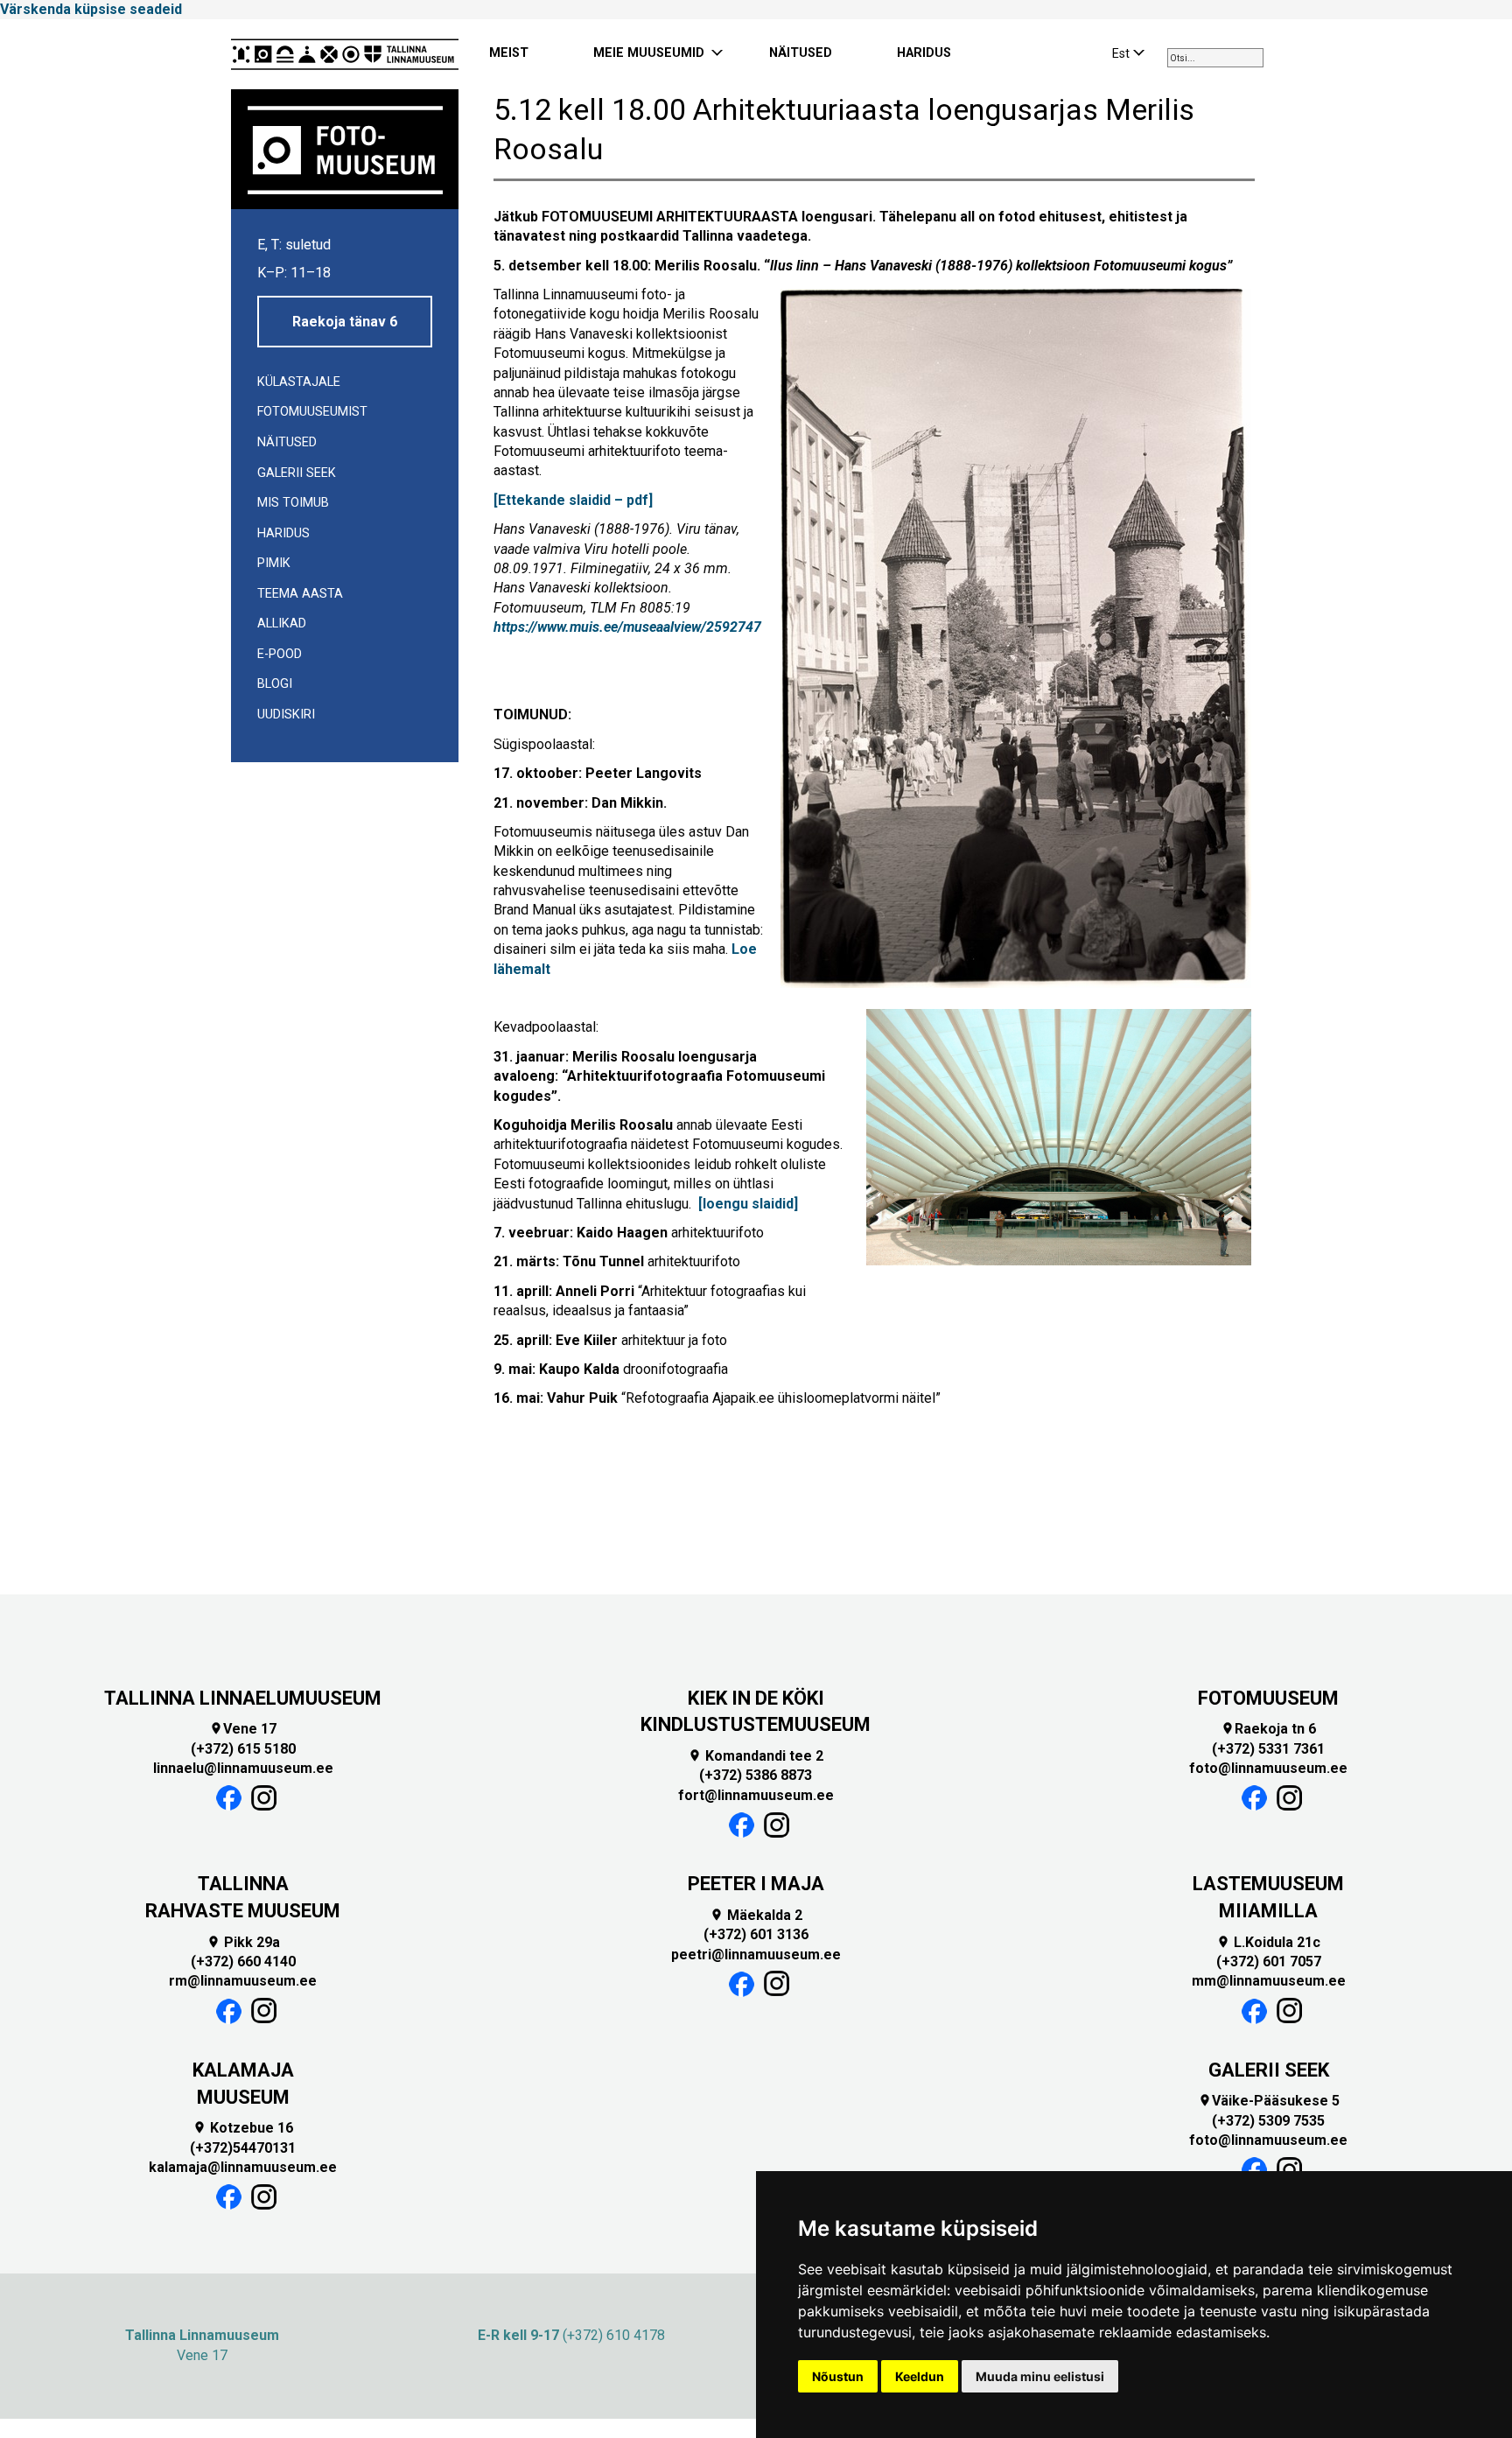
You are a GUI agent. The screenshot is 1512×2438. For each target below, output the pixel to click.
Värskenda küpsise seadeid (91, 9)
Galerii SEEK (297, 473)
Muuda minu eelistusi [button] (1040, 2376)
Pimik (274, 563)
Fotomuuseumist (312, 412)
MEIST (509, 53)
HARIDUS (924, 53)
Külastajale (299, 382)
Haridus (283, 533)
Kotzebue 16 (243, 2128)
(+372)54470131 (243, 2148)
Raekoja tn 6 (1268, 1729)
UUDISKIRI (286, 715)
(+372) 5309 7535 (1268, 2121)
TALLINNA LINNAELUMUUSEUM (243, 1698)
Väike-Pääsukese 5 (1269, 2101)
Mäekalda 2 (756, 1915)
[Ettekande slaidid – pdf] (573, 500)
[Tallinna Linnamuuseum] (345, 54)
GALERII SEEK (1269, 2070)
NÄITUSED (801, 53)
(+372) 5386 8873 (756, 1775)
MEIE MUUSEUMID (649, 53)
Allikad (282, 624)
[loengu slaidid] (748, 1204)
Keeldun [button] (920, 2376)
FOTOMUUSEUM (1268, 1698)
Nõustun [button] (838, 2376)
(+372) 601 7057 (1269, 1962)
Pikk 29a (243, 1942)
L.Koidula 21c (1268, 1942)
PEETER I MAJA (756, 1884)
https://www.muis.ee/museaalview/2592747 (627, 627)
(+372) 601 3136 (756, 1934)
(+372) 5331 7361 (1268, 1749)
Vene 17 (243, 1729)
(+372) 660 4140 (243, 1962)
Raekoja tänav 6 (345, 322)
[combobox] (1215, 58)
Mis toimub (293, 503)
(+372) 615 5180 (243, 1749)
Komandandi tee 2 (756, 1756)
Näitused (287, 442)
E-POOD (280, 654)
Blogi (275, 684)
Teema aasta (300, 594)
